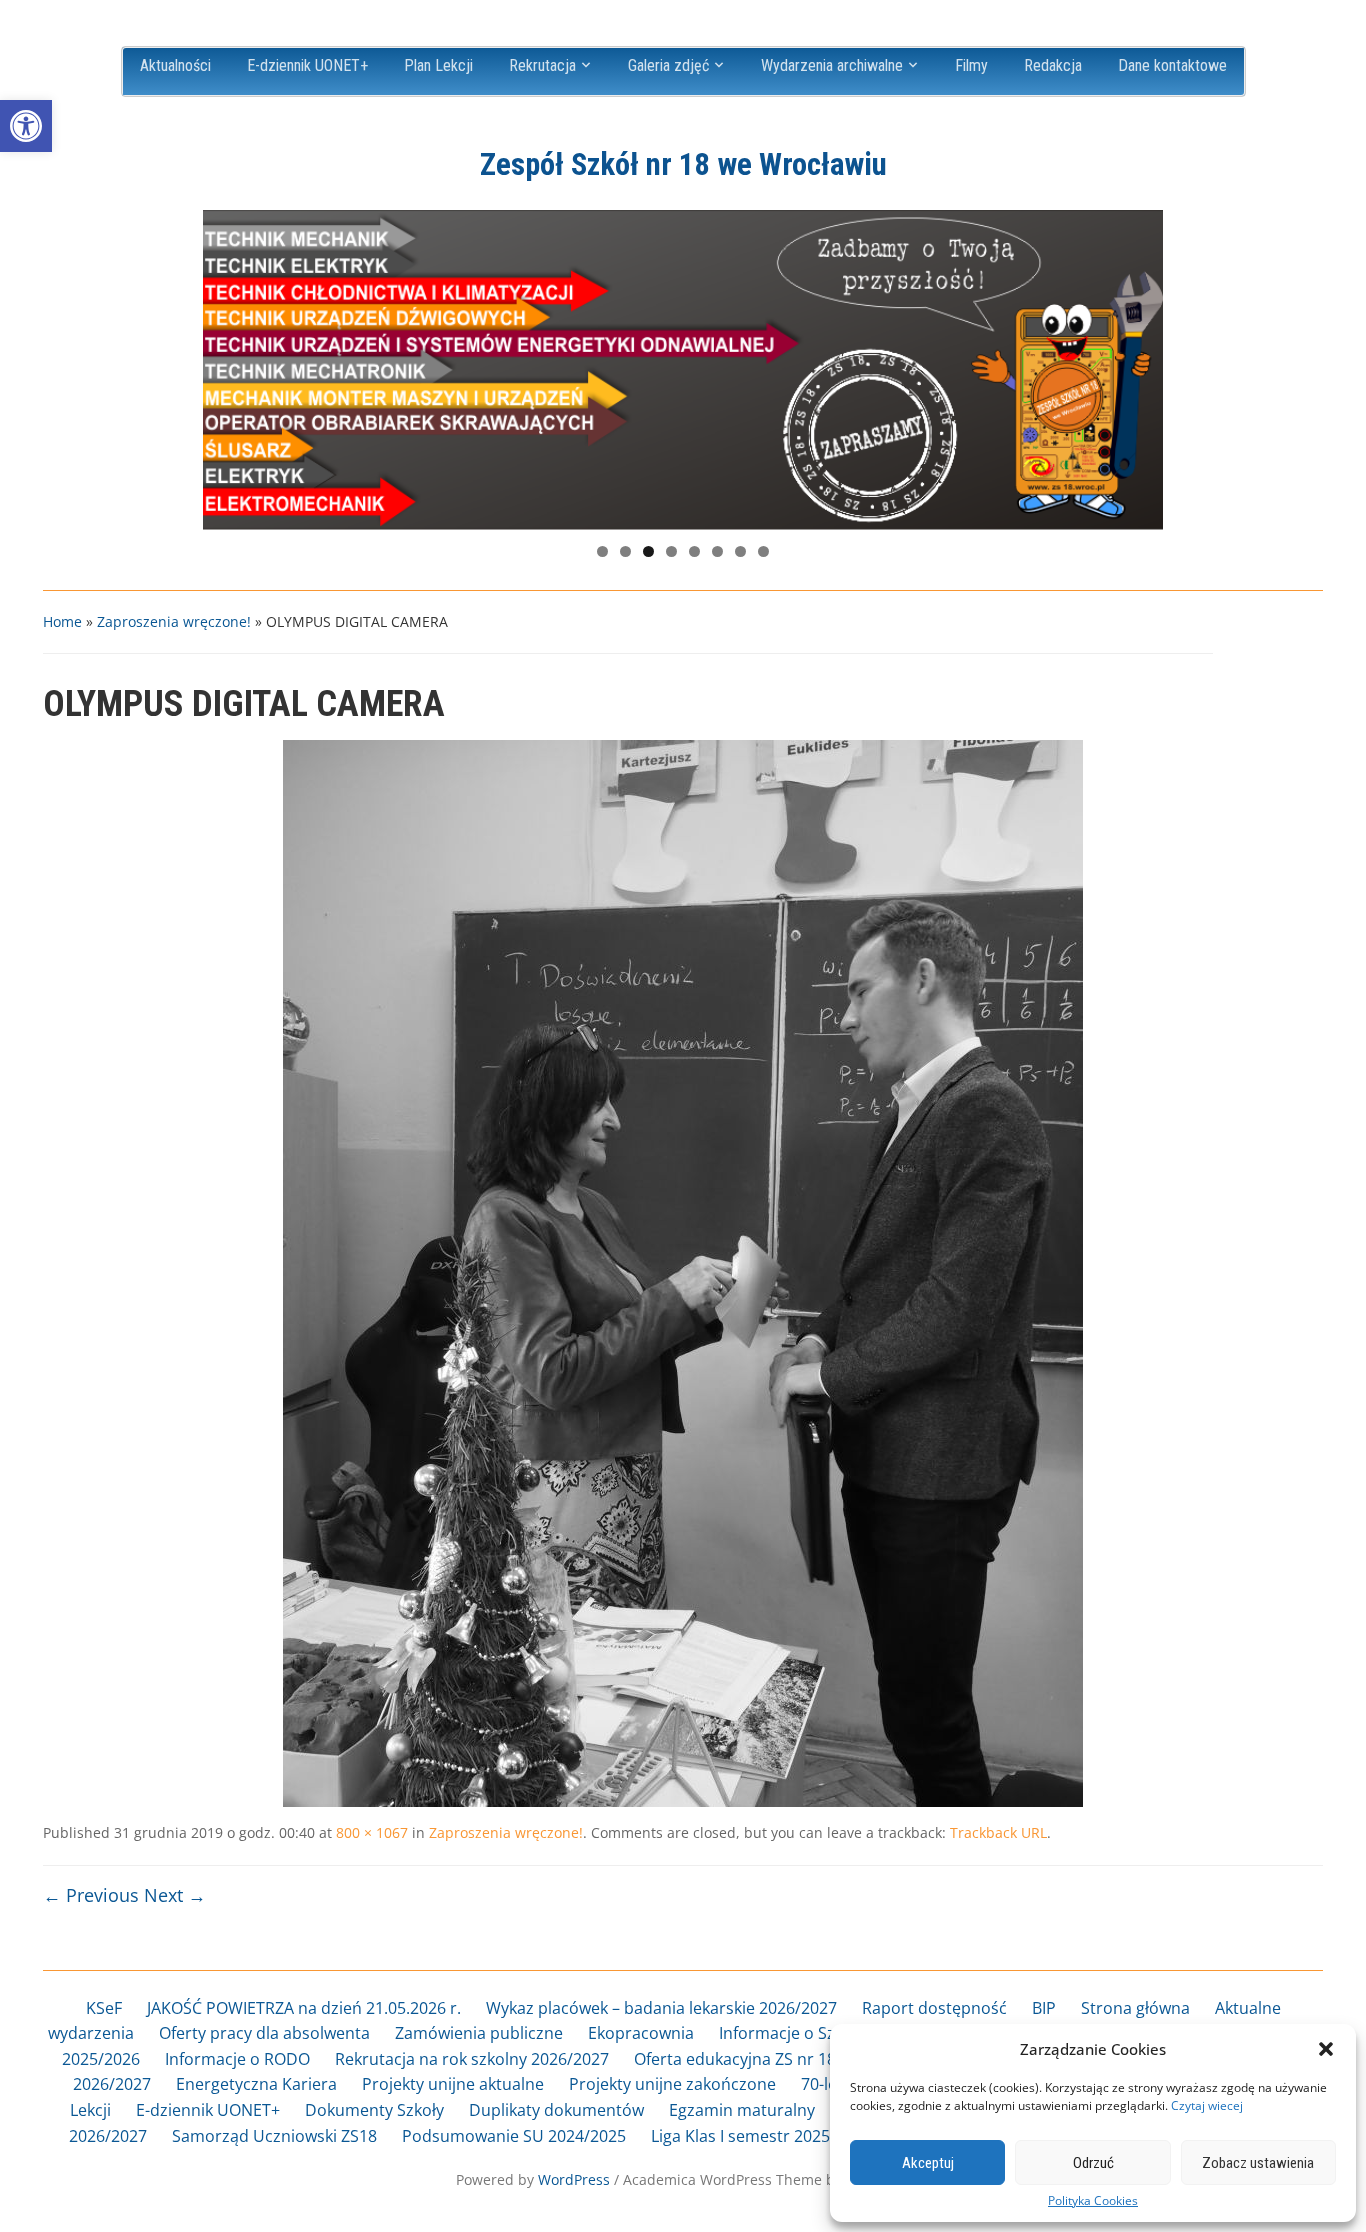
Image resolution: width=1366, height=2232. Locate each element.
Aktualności (175, 65)
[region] (683, 370)
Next (1138, 365)
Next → (175, 1895)
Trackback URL (998, 1832)
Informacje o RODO (237, 2059)
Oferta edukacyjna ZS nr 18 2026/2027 (776, 2059)
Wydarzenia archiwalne (832, 65)
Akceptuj (928, 2163)
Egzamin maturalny (742, 2110)
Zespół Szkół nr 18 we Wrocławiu (683, 164)
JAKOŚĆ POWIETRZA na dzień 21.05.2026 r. (304, 2008)
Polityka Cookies (1093, 2201)
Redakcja (1053, 65)
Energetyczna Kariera (256, 2084)
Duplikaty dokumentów (556, 2110)
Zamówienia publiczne (479, 2033)
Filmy (971, 65)
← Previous (91, 1895)
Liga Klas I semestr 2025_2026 (762, 2136)
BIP (1044, 2008)
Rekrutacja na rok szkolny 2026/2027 (472, 2059)
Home (62, 621)
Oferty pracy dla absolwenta (264, 2033)
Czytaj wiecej (1207, 2105)
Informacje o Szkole (792, 2033)
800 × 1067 (372, 1832)
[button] (26, 126)
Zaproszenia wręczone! (174, 621)
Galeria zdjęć (668, 65)
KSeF (104, 2008)
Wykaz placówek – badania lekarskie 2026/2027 (661, 2008)
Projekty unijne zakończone (672, 2084)
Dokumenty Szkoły (374, 2110)
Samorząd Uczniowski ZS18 (274, 2136)
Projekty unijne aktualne (453, 2084)
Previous (228, 365)
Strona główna (1135, 2008)
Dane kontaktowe (1172, 65)
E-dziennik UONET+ (307, 65)
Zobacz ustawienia (1258, 2163)
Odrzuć (1093, 2163)
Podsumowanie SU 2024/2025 (514, 2136)
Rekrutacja (542, 65)
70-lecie (829, 2084)
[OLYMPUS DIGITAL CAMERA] (683, 1272)
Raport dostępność (934, 2008)
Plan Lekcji (438, 65)
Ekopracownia (641, 2033)
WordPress (574, 2179)
